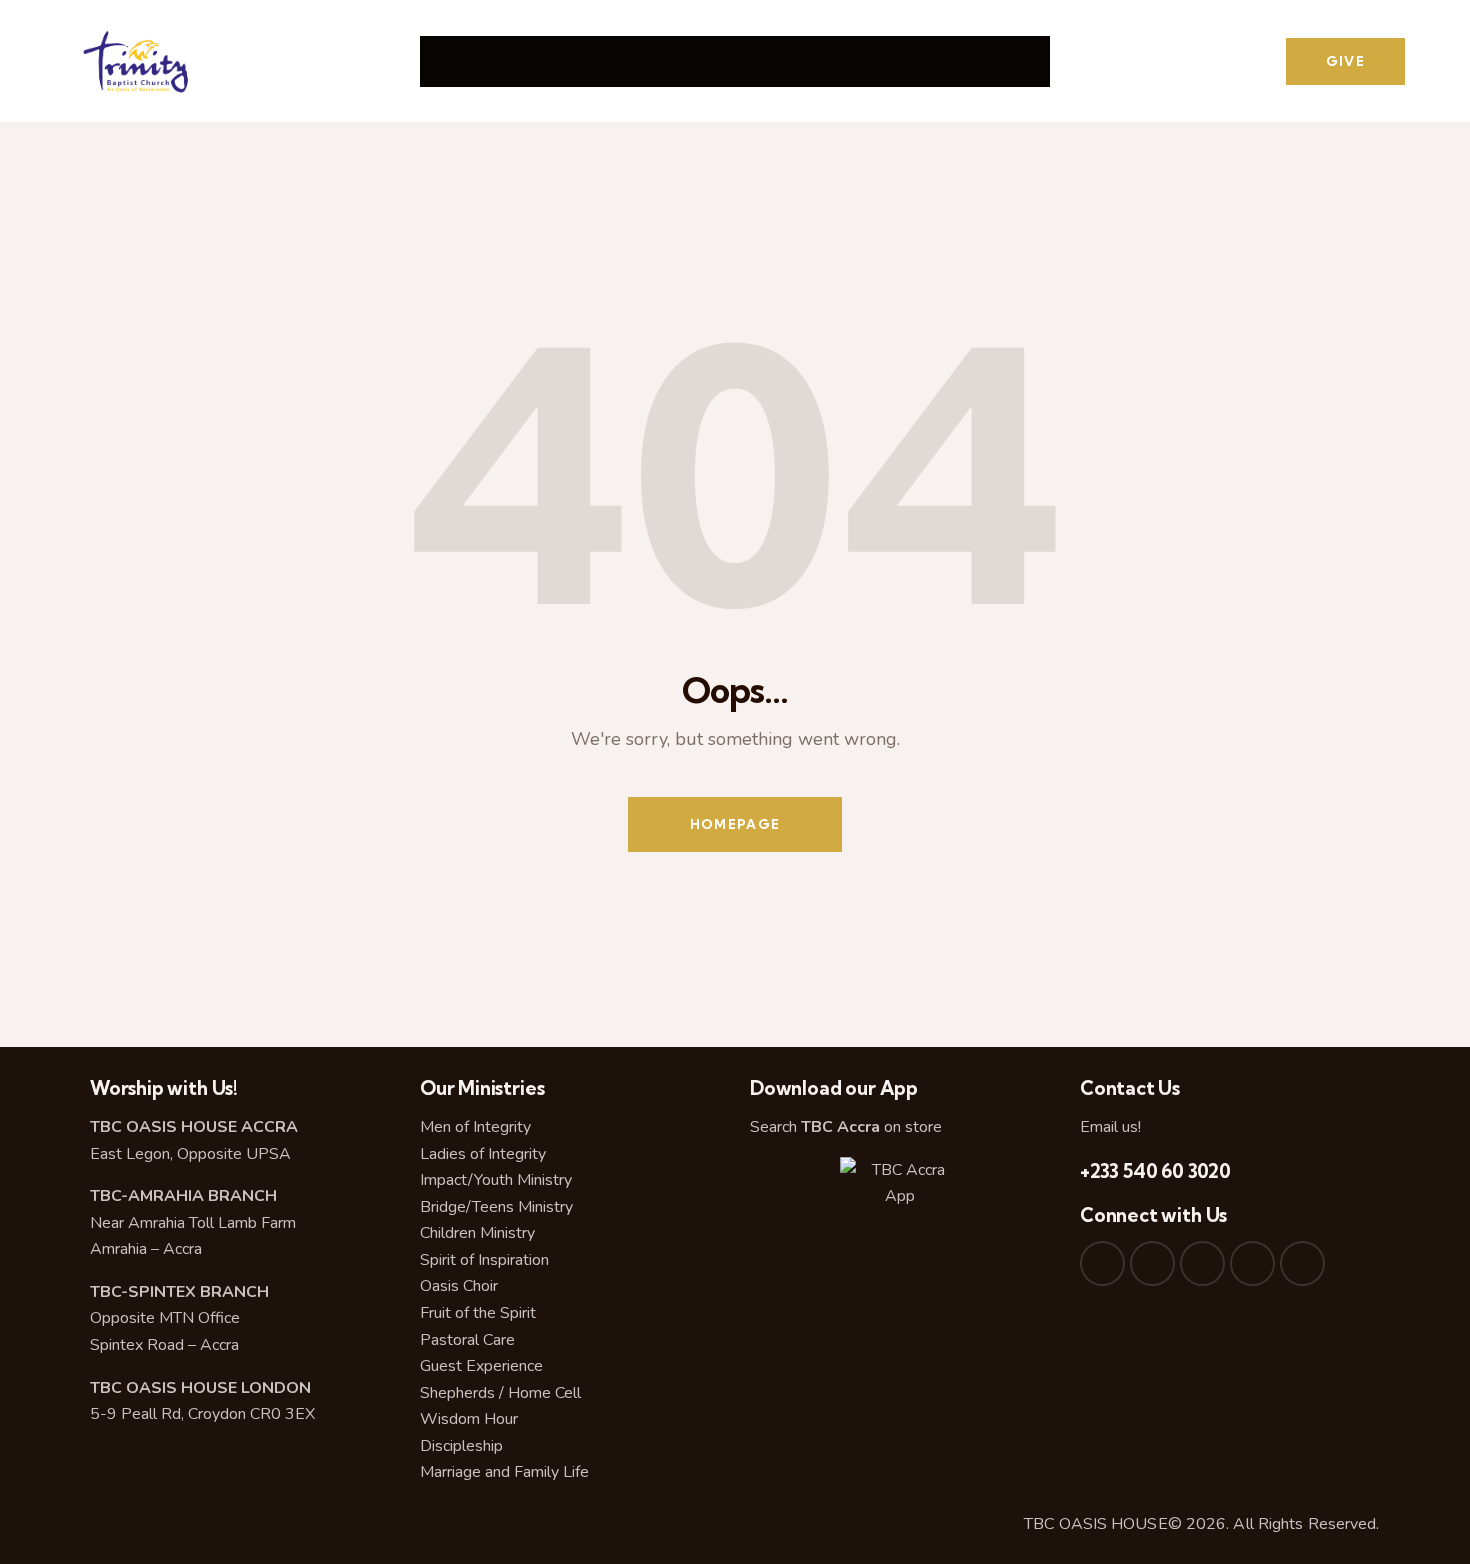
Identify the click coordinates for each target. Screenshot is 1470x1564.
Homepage (735, 824)
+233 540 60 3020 (1155, 1171)
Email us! (1110, 1127)
